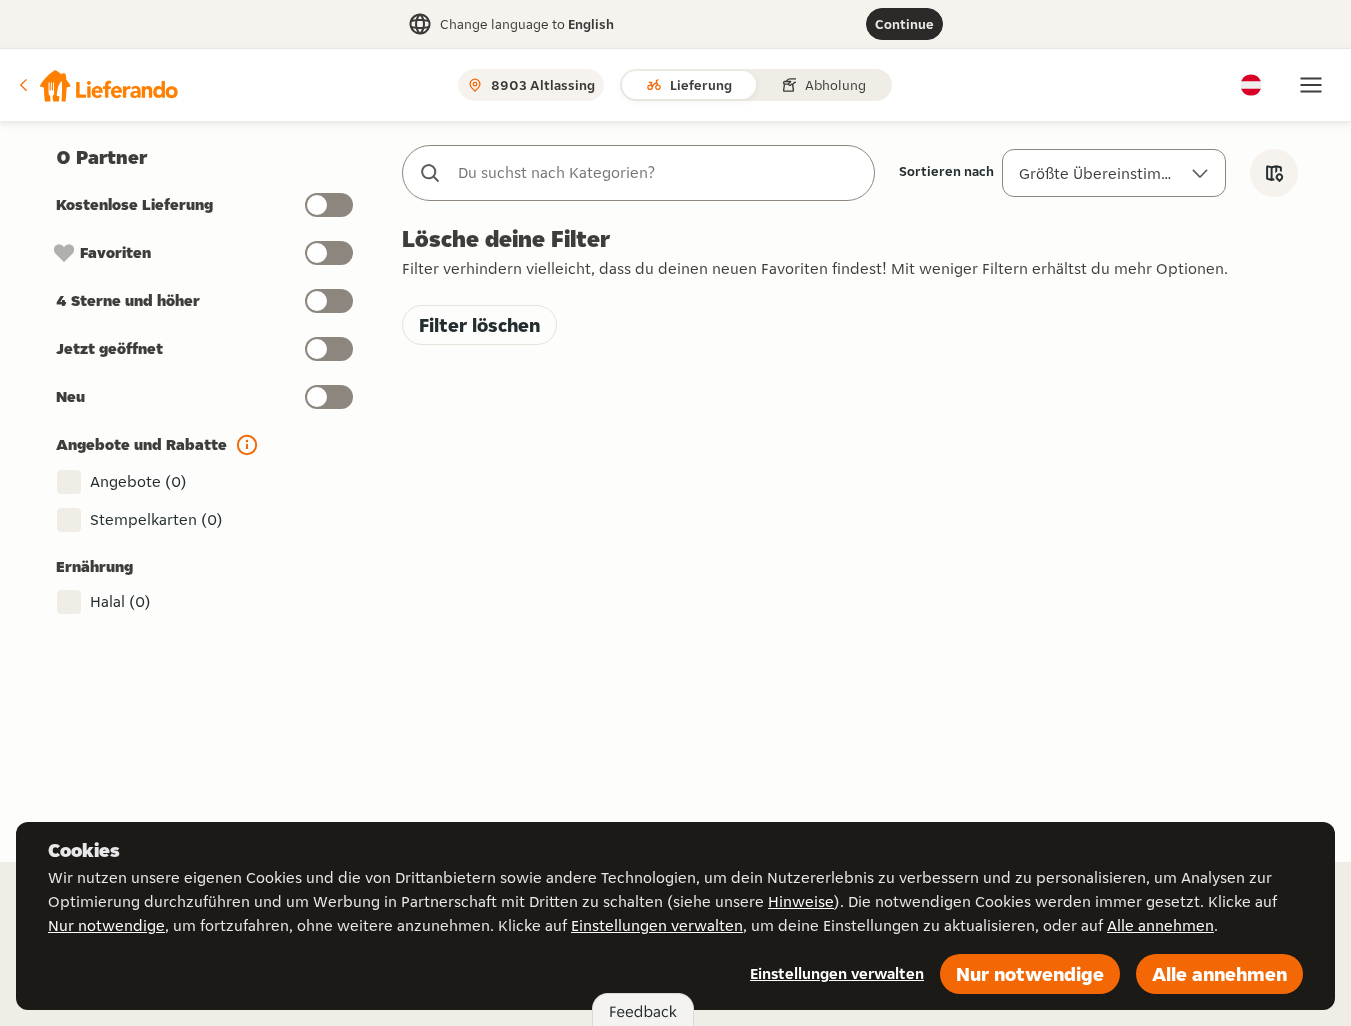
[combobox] (658, 173)
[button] (97, 85)
